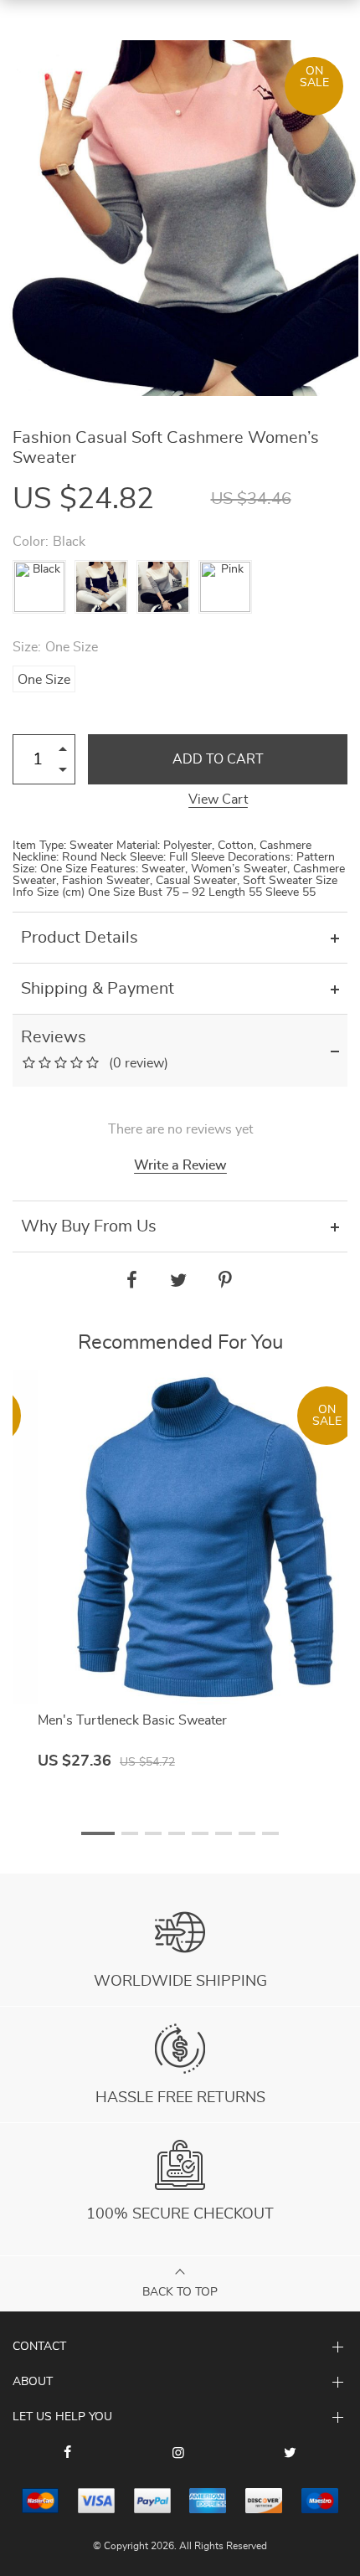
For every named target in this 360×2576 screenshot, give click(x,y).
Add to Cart (218, 759)
